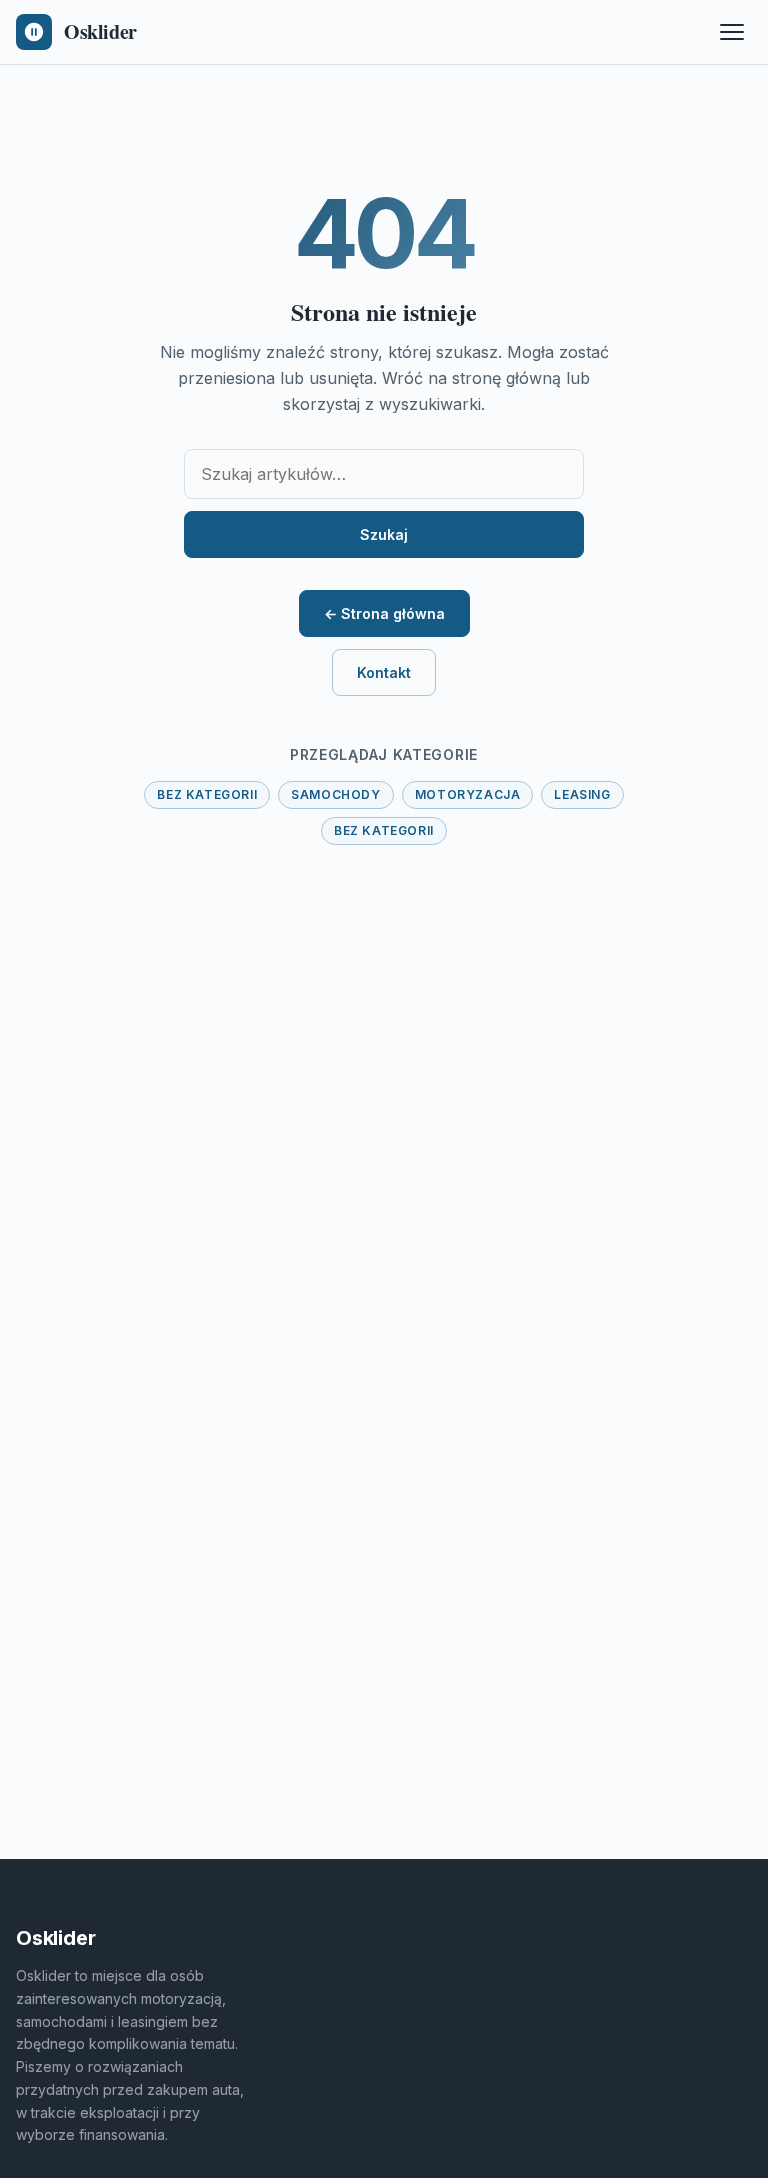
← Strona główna (384, 613)
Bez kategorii (207, 794)
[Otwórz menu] (732, 32)
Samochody (335, 794)
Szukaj (384, 534)
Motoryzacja (468, 794)
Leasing (582, 794)
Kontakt (384, 672)
